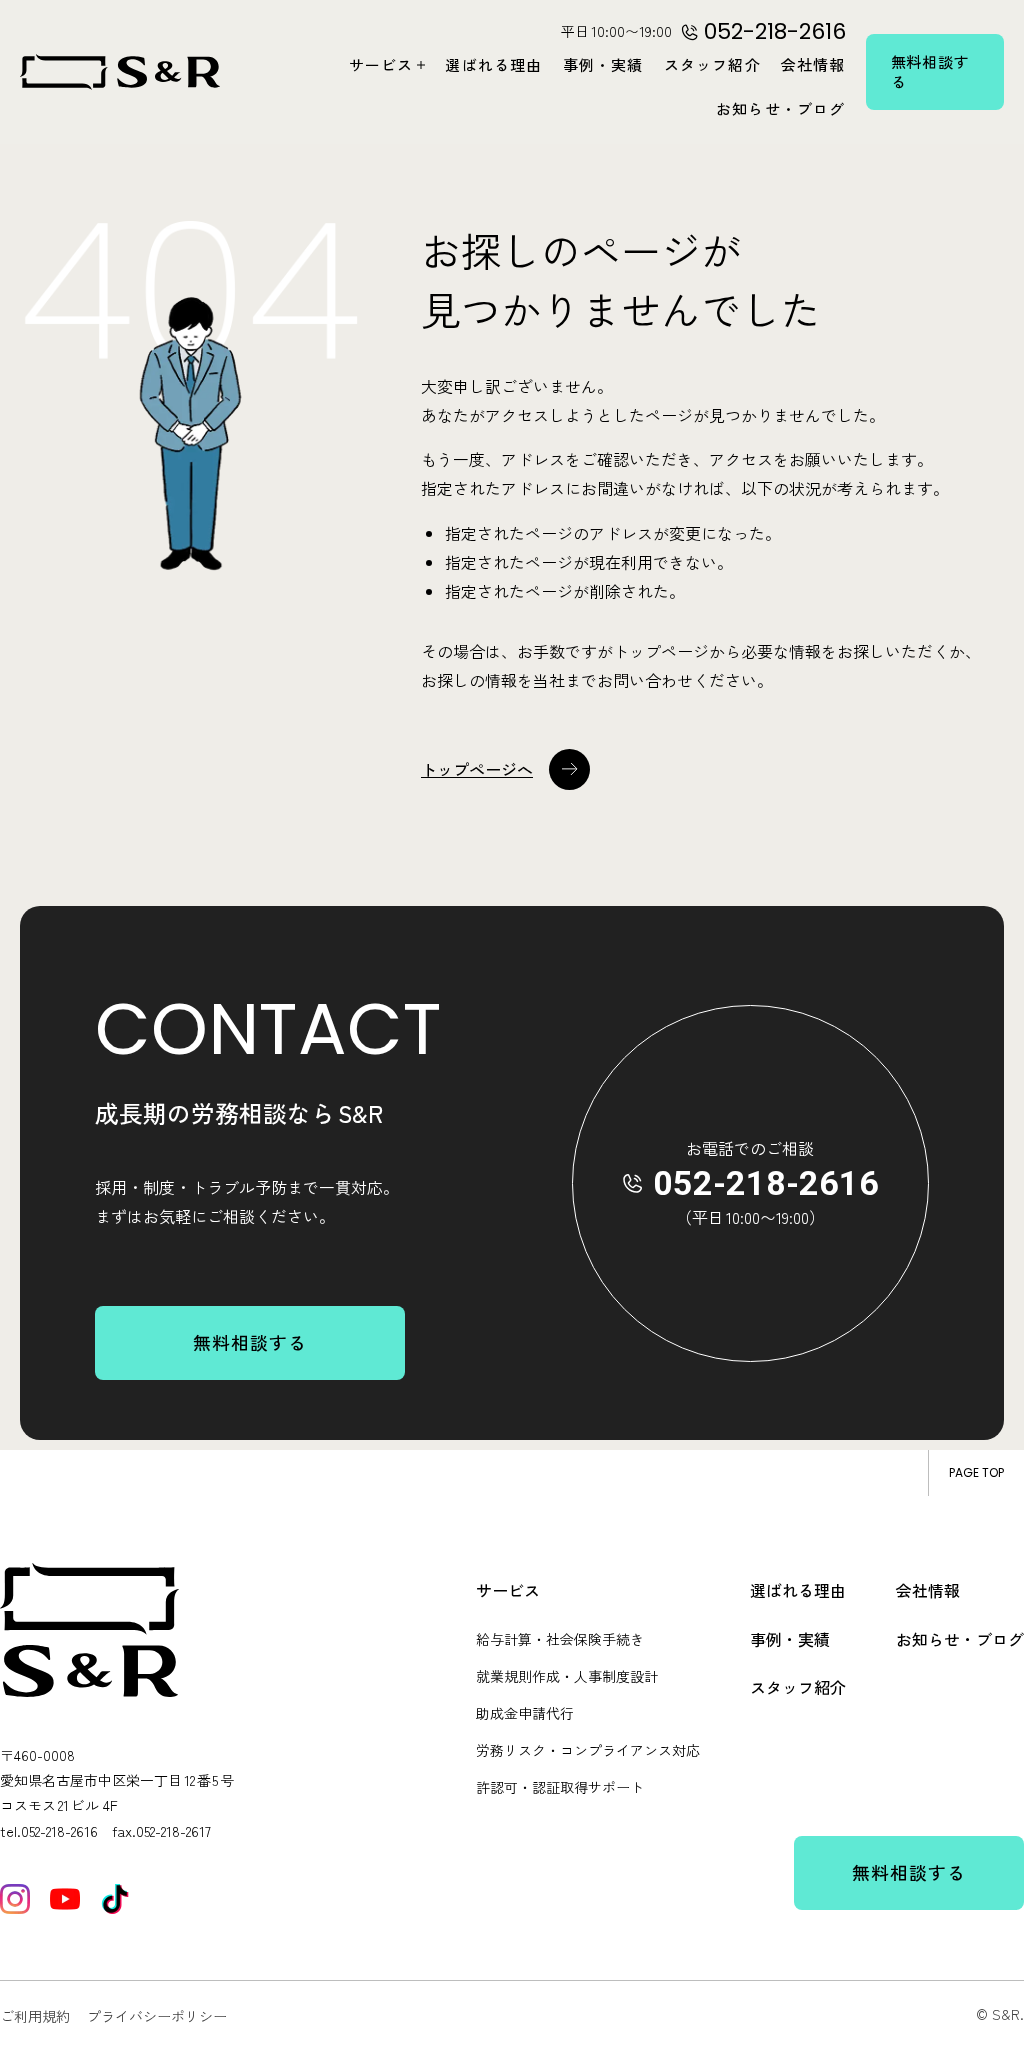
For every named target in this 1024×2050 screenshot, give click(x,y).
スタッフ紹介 (712, 64)
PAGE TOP (976, 1472)
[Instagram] (15, 1899)
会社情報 (813, 64)
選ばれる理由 (493, 64)
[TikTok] (115, 1899)
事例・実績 (603, 64)
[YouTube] (65, 1899)
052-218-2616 (766, 1183)
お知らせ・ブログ (781, 108)
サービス (381, 64)
